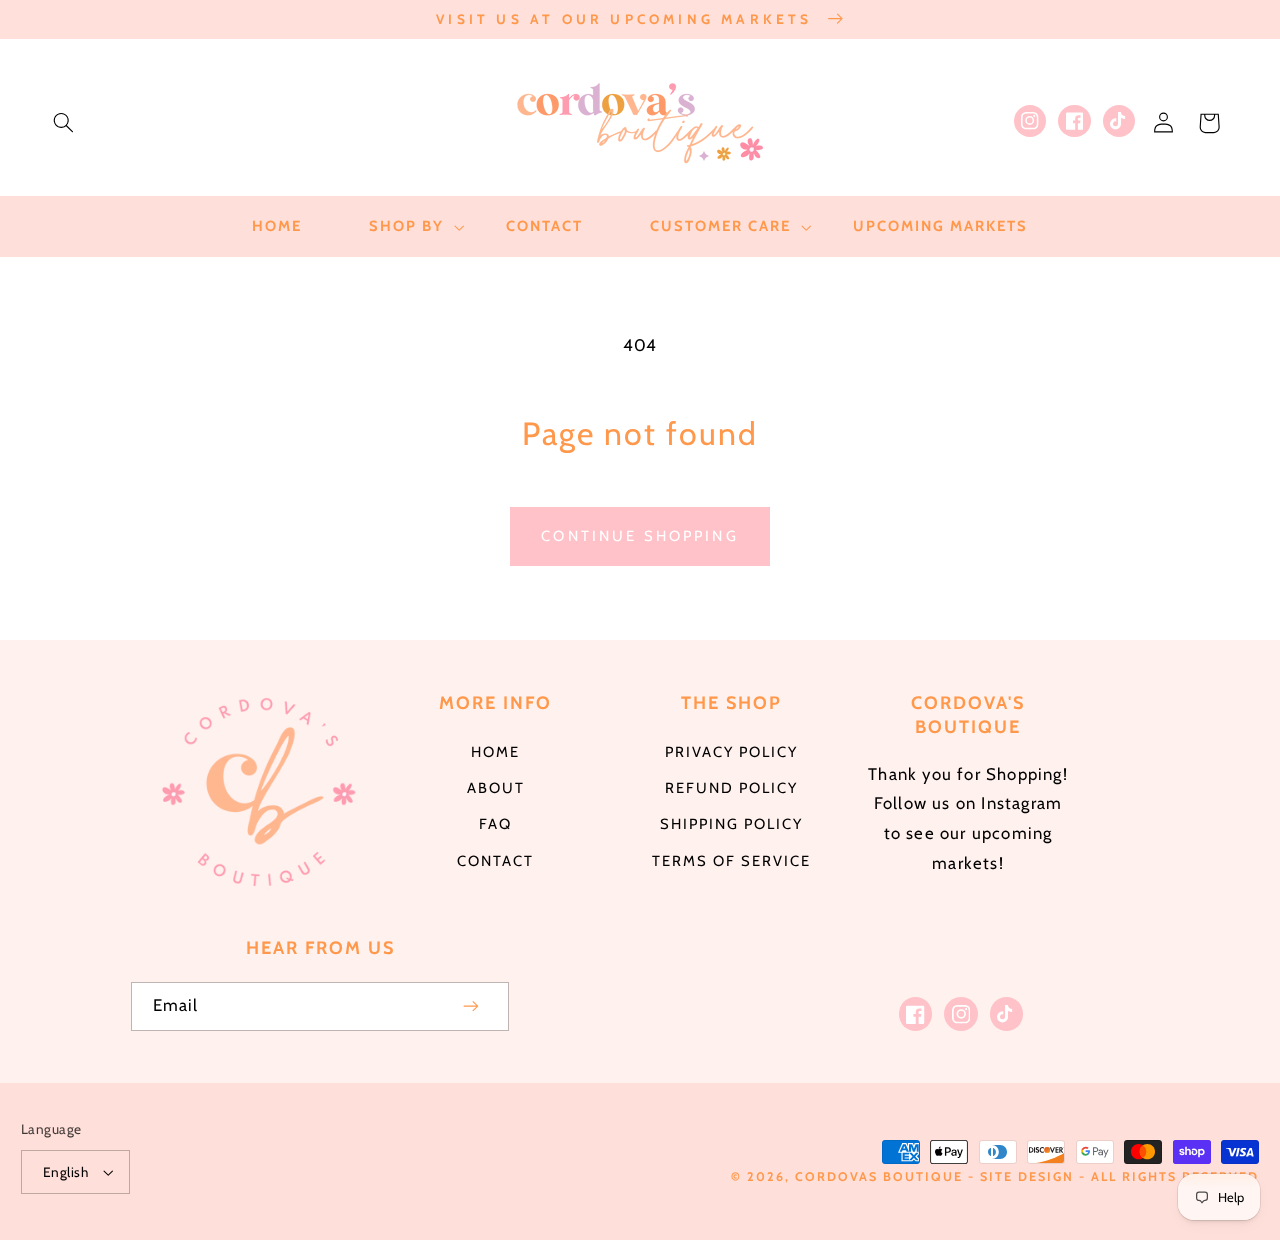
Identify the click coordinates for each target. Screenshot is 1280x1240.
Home (495, 752)
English (65, 1172)
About (496, 788)
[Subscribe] (472, 1006)
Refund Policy (731, 788)
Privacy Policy (731, 752)
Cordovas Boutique (881, 1176)
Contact (495, 861)
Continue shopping (640, 536)
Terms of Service (731, 861)
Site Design (1027, 1176)
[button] (63, 123)
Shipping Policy (731, 824)
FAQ (495, 824)
